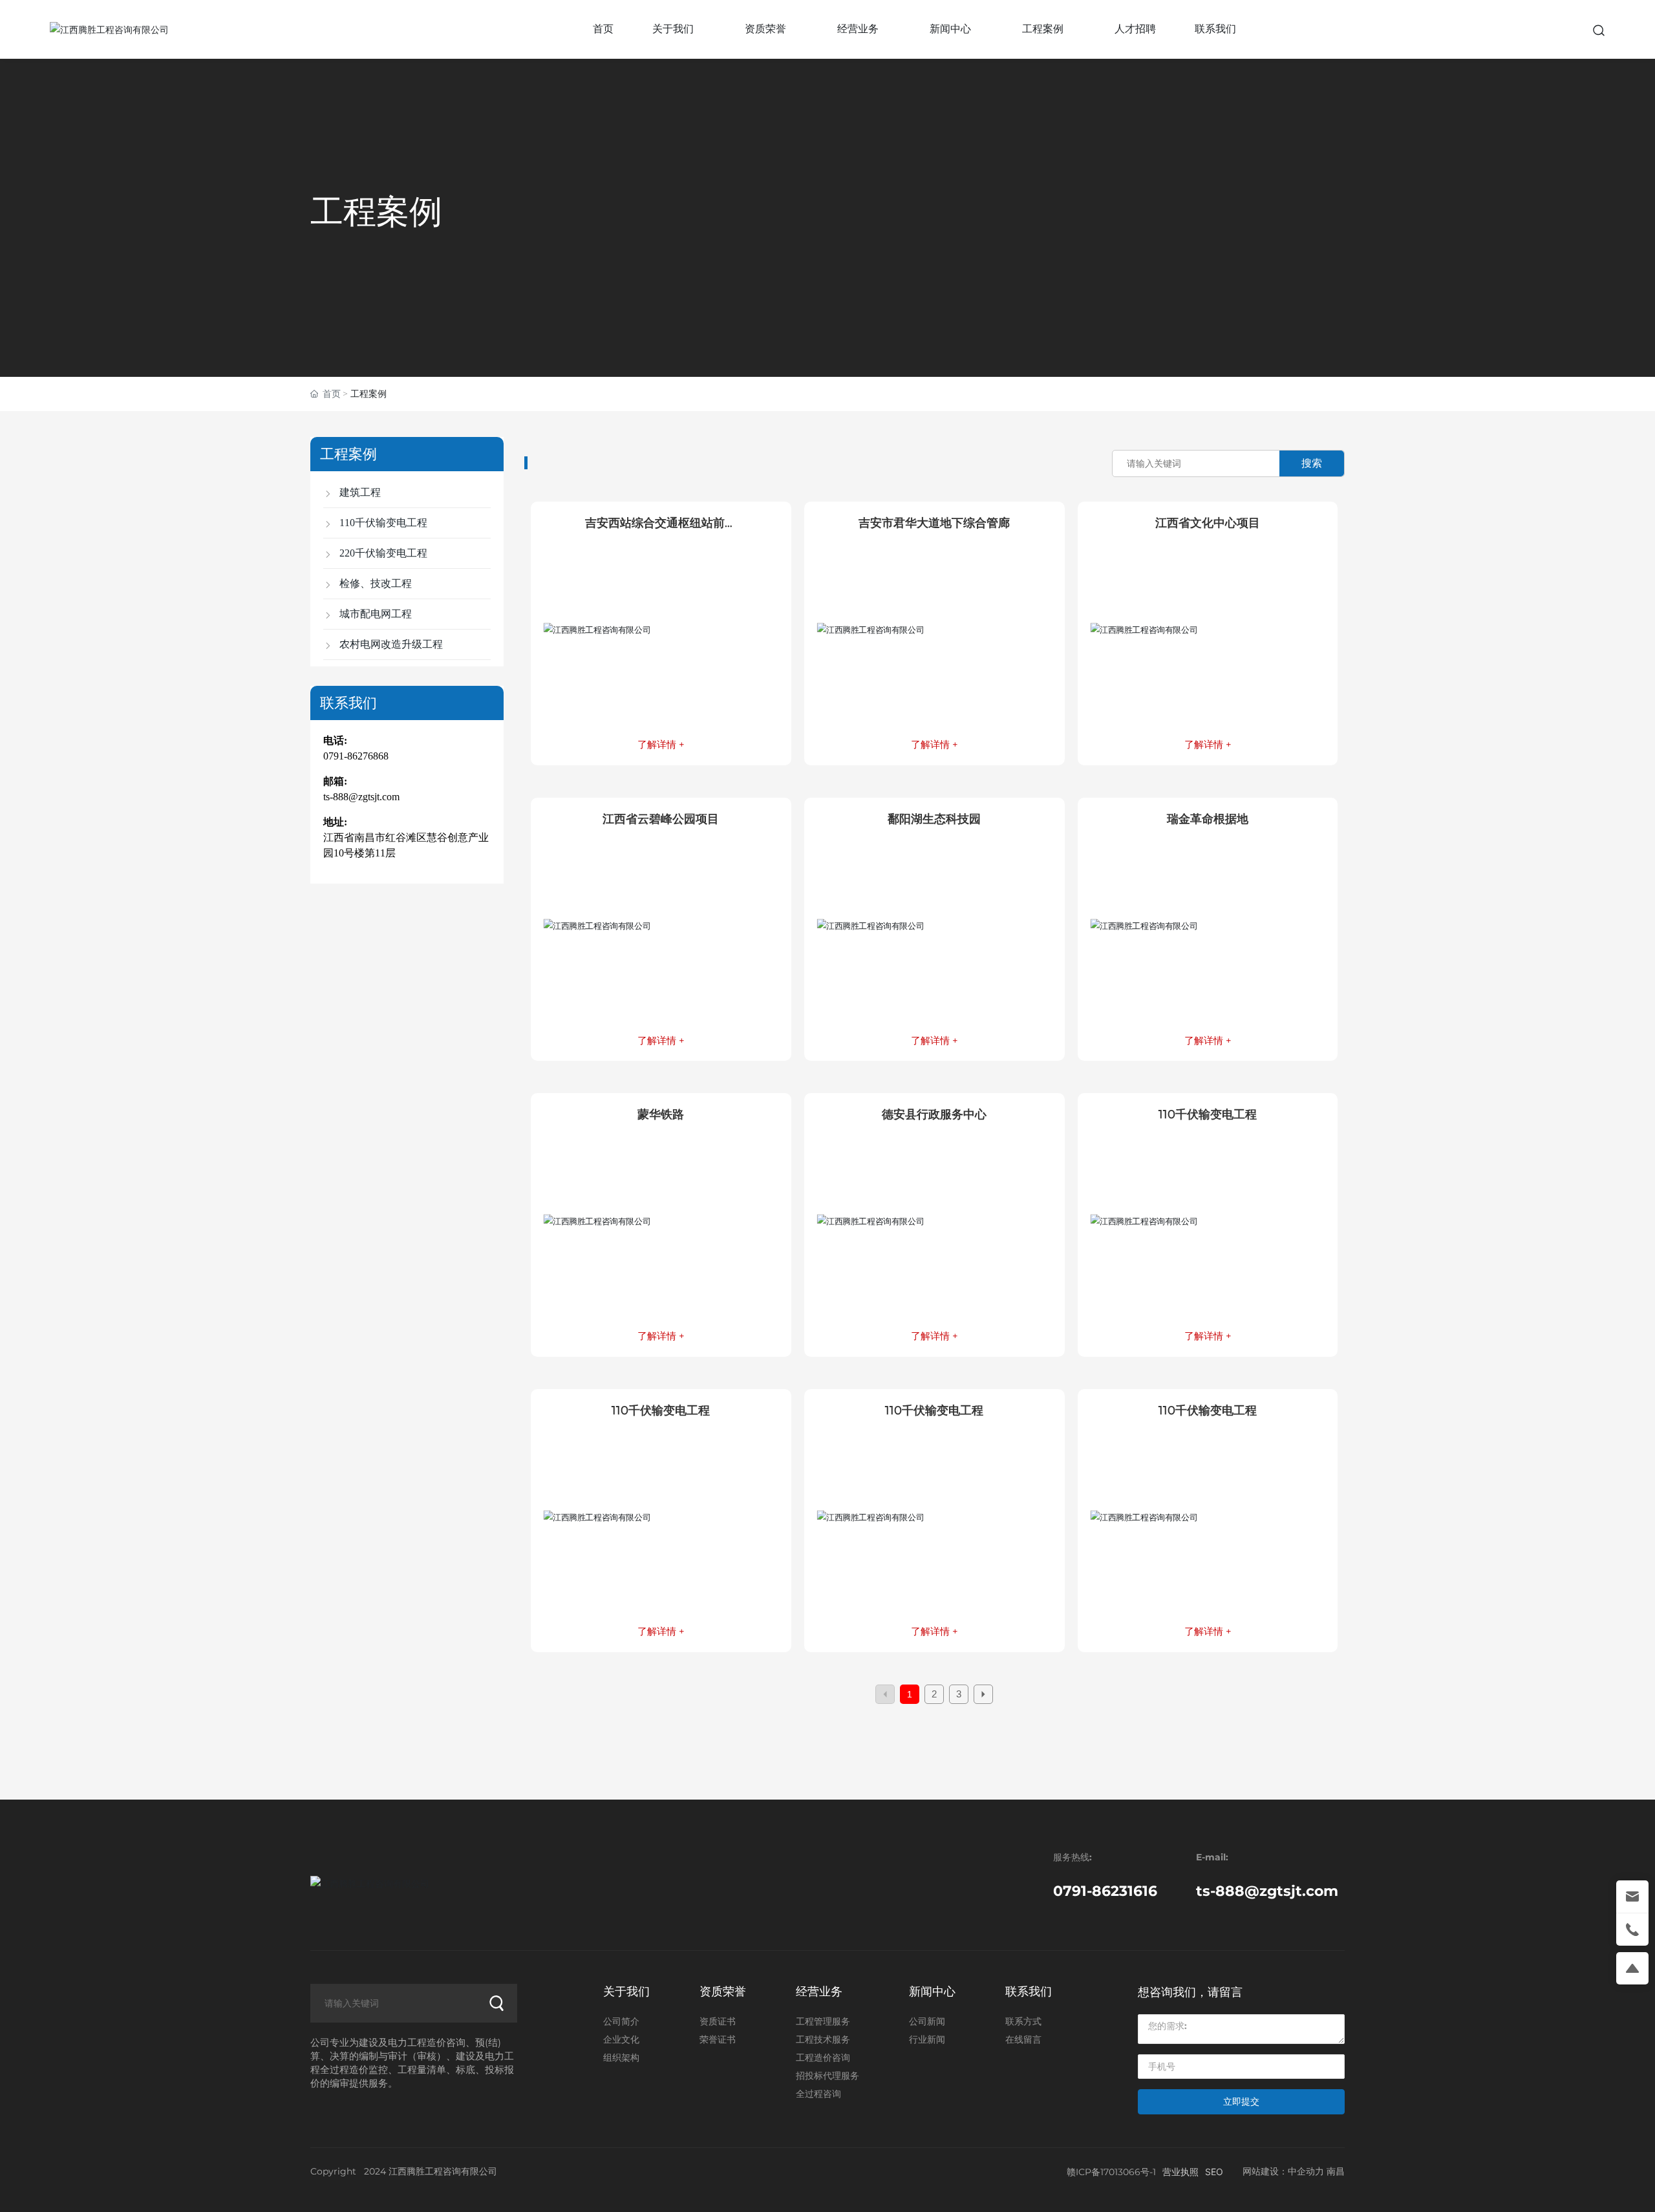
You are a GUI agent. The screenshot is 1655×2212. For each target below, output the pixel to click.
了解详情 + (661, 744)
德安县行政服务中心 (934, 1114)
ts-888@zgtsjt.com (361, 797)
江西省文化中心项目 (1208, 523)
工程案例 (376, 211)
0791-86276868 (356, 756)
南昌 (1336, 2171)
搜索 (1312, 463)
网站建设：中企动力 (1283, 2171)
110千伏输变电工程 (1208, 1114)
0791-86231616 (1105, 1891)
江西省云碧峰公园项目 (661, 819)
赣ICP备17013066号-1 (1111, 2172)
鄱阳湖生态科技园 (934, 819)
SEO (1214, 2172)
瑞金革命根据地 (1208, 819)
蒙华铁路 (661, 1114)
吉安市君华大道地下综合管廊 (934, 523)
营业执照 (1180, 2172)
